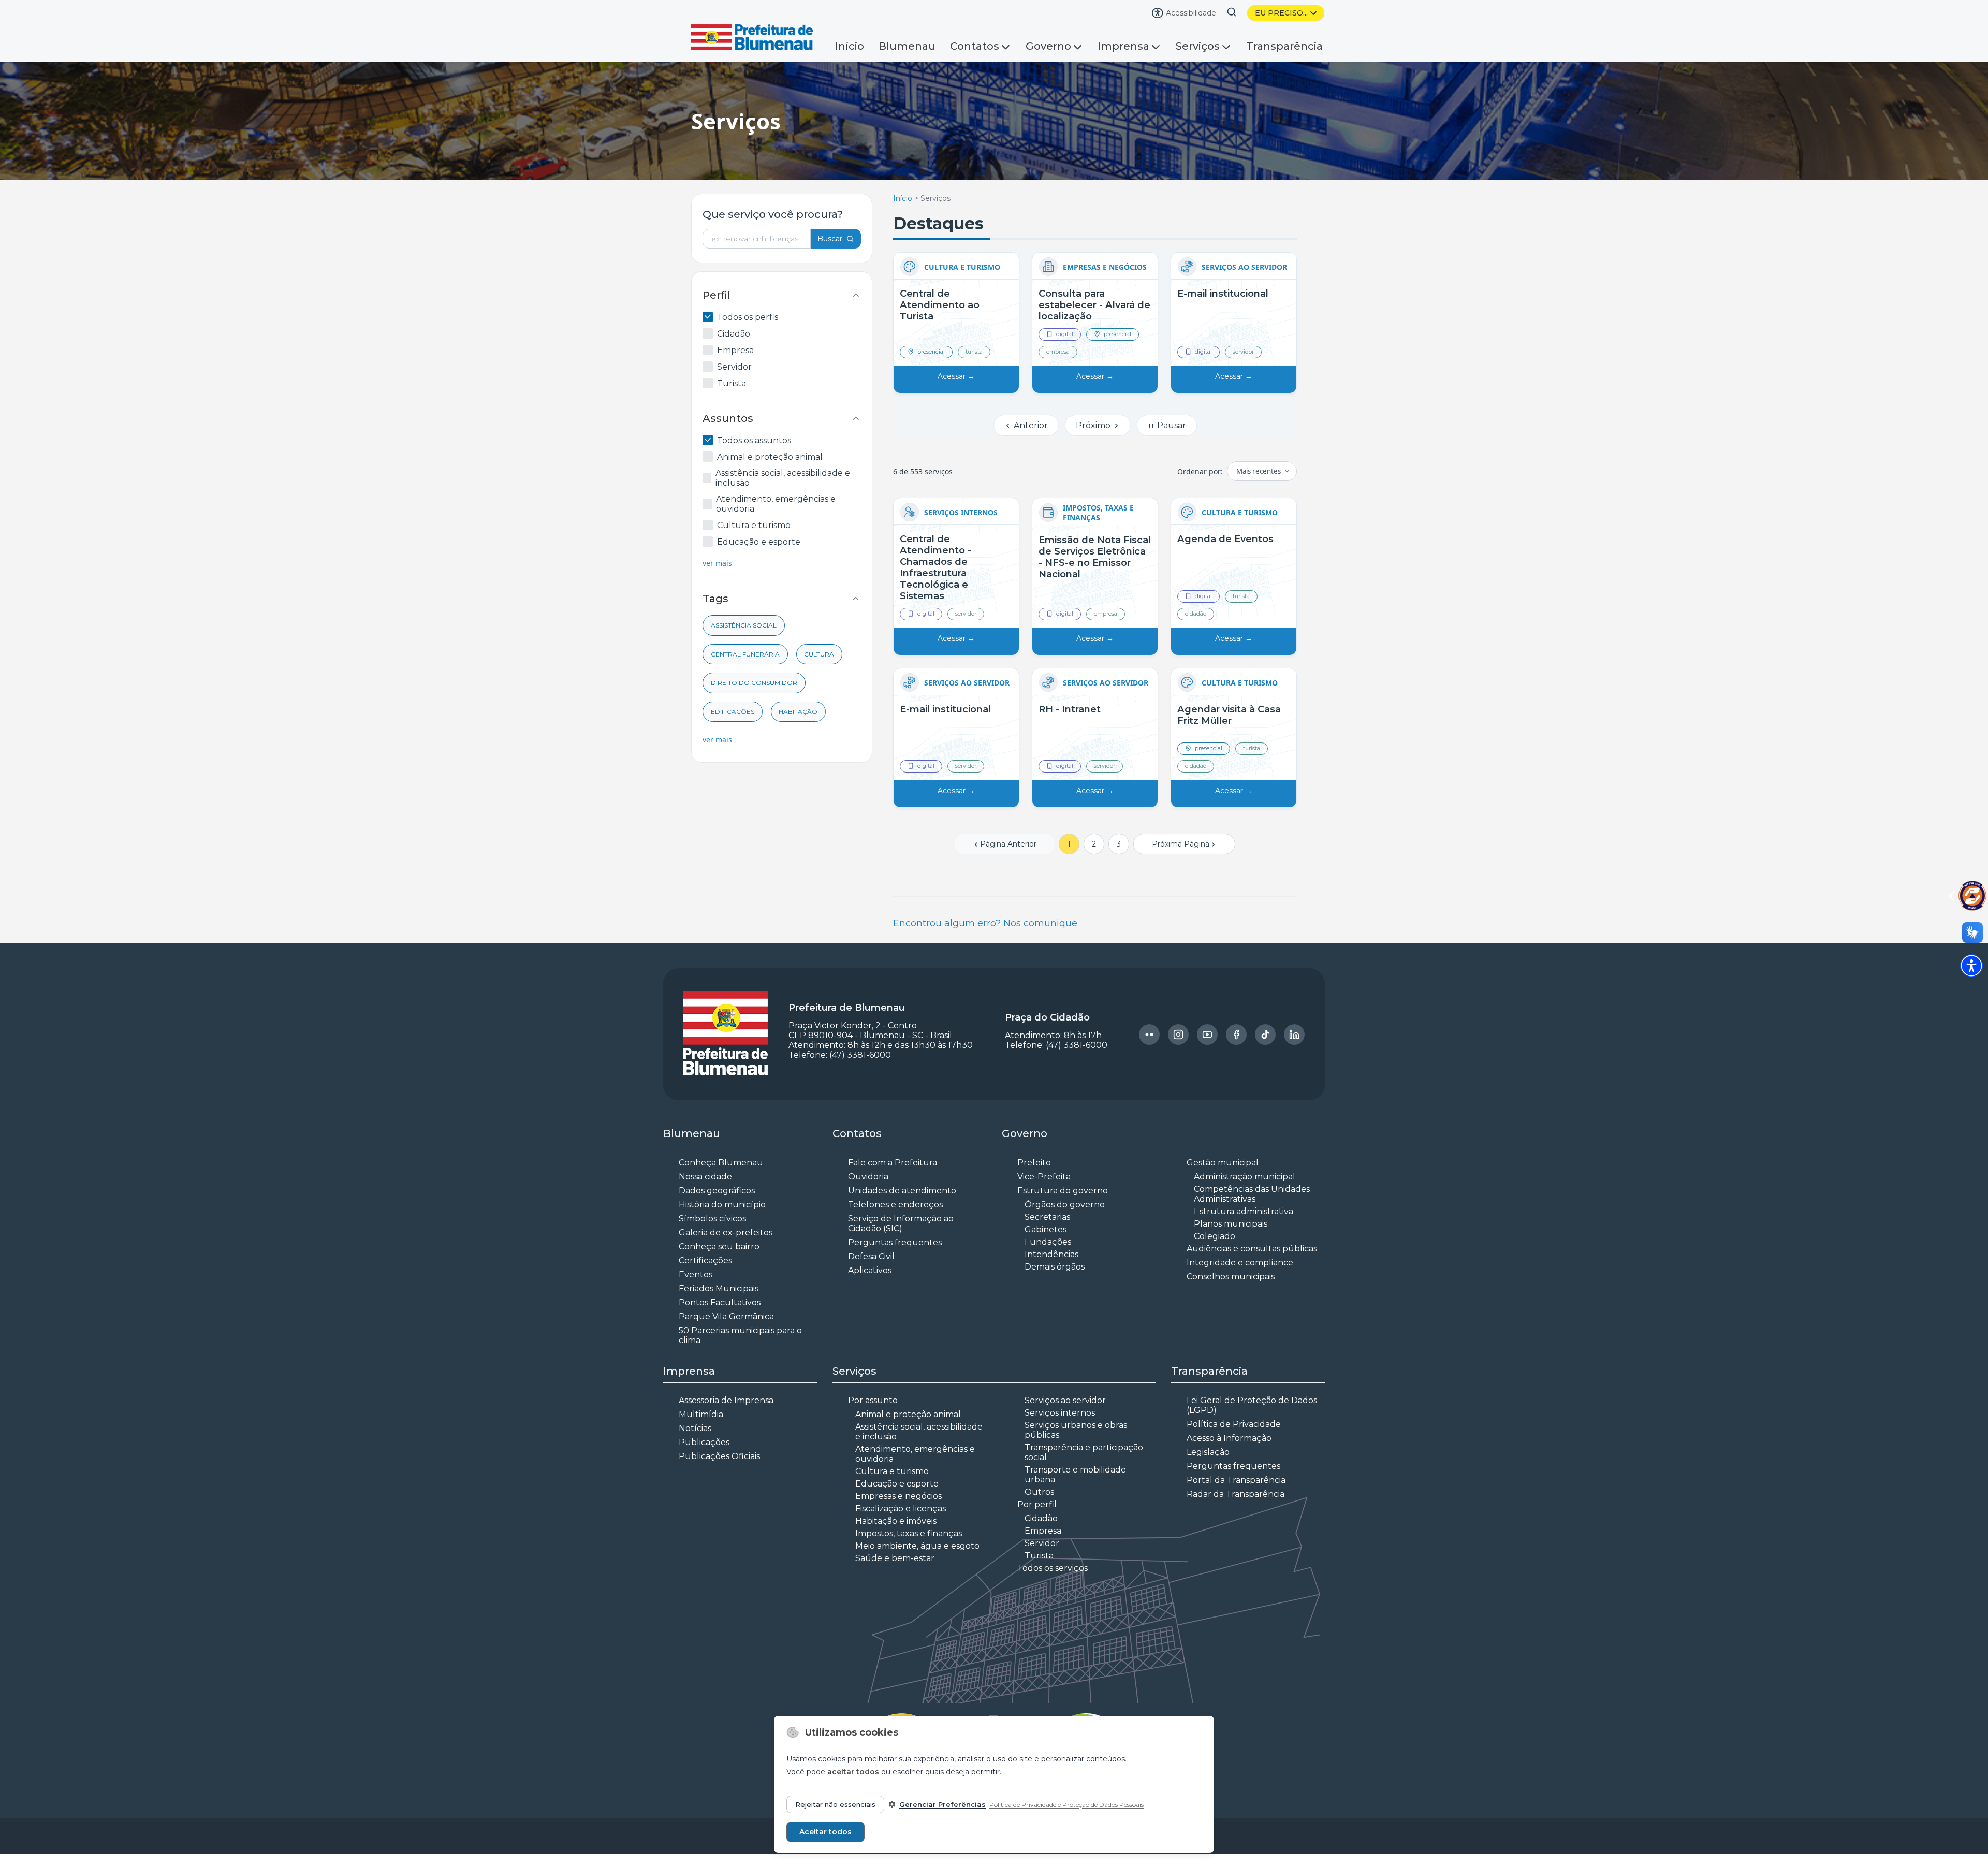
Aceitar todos (825, 1832)
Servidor (734, 367)
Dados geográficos (717, 1203)
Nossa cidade (705, 1189)
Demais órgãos (1055, 1279)
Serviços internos (1060, 1425)
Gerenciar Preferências (942, 1804)
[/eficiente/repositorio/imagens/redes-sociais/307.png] (1294, 1047)
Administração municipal (1245, 1189)
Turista (732, 383)
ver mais (717, 563)
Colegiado (1215, 1249)
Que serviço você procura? (773, 214)
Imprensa (1123, 46)
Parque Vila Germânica (726, 1329)
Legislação (1208, 1465)
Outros (1039, 1504)
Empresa (735, 350)
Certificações (705, 1273)
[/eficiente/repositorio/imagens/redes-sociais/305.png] (1236, 1047)
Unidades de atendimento (902, 1203)
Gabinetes (1046, 1242)
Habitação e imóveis (896, 1533)
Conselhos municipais (1231, 1289)
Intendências (1051, 1267)
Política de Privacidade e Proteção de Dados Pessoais (1066, 1805)
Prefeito (1034, 1175)
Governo (1048, 46)
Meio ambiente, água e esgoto (917, 1558)
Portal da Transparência (1236, 1492)
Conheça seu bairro (719, 1259)
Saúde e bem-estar (895, 1571)
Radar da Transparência (1236, 1506)
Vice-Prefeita (1044, 1189)
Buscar (830, 239)
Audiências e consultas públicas (1252, 1261)
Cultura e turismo (754, 525)
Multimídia (701, 1427)
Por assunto (873, 1413)
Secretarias (1047, 1229)
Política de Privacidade (1234, 1437)
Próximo (1094, 438)
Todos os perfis (748, 317)
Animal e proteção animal (770, 457)
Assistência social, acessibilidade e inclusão (783, 478)
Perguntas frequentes (895, 1255)
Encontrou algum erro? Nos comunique (985, 936)
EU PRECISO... (1281, 13)
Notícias (695, 1441)
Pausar (1171, 438)
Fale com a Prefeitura (893, 1175)
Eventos (696, 1287)
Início (850, 46)
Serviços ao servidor (1065, 1413)
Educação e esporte (759, 542)
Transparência (1284, 46)
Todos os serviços (1053, 1580)
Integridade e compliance (1240, 1275)
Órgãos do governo (1065, 1217)
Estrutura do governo (1063, 1203)
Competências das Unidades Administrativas (1252, 1206)
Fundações (1048, 1254)
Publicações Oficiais (719, 1469)
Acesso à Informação (1229, 1451)
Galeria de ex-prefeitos (726, 1245)
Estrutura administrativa (1244, 1224)
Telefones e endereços (895, 1217)
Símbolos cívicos (712, 1231)
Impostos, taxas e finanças (909, 1546)
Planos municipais (1231, 1236)
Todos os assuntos (754, 440)
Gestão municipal (1223, 1175)
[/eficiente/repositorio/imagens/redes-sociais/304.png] (1207, 1047)
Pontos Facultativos (720, 1315)
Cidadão (734, 334)
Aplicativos (870, 1283)
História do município (722, 1217)
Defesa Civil (871, 1269)
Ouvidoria (868, 1189)
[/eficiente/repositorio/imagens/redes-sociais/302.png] (1149, 1047)
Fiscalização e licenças (901, 1521)
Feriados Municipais (719, 1301)
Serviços (1198, 46)
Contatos (975, 46)
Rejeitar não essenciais (835, 1804)
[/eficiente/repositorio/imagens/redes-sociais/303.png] (1178, 1047)
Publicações (704, 1455)
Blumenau (907, 46)
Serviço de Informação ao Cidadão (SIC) (901, 1236)
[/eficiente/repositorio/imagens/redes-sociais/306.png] (1265, 1047)
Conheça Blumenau (721, 1175)
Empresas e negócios (898, 1509)
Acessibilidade (1191, 13)
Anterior (1030, 438)
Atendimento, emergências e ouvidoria (776, 504)
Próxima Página (1181, 856)
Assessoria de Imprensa (726, 1413)
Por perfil (1037, 1517)
